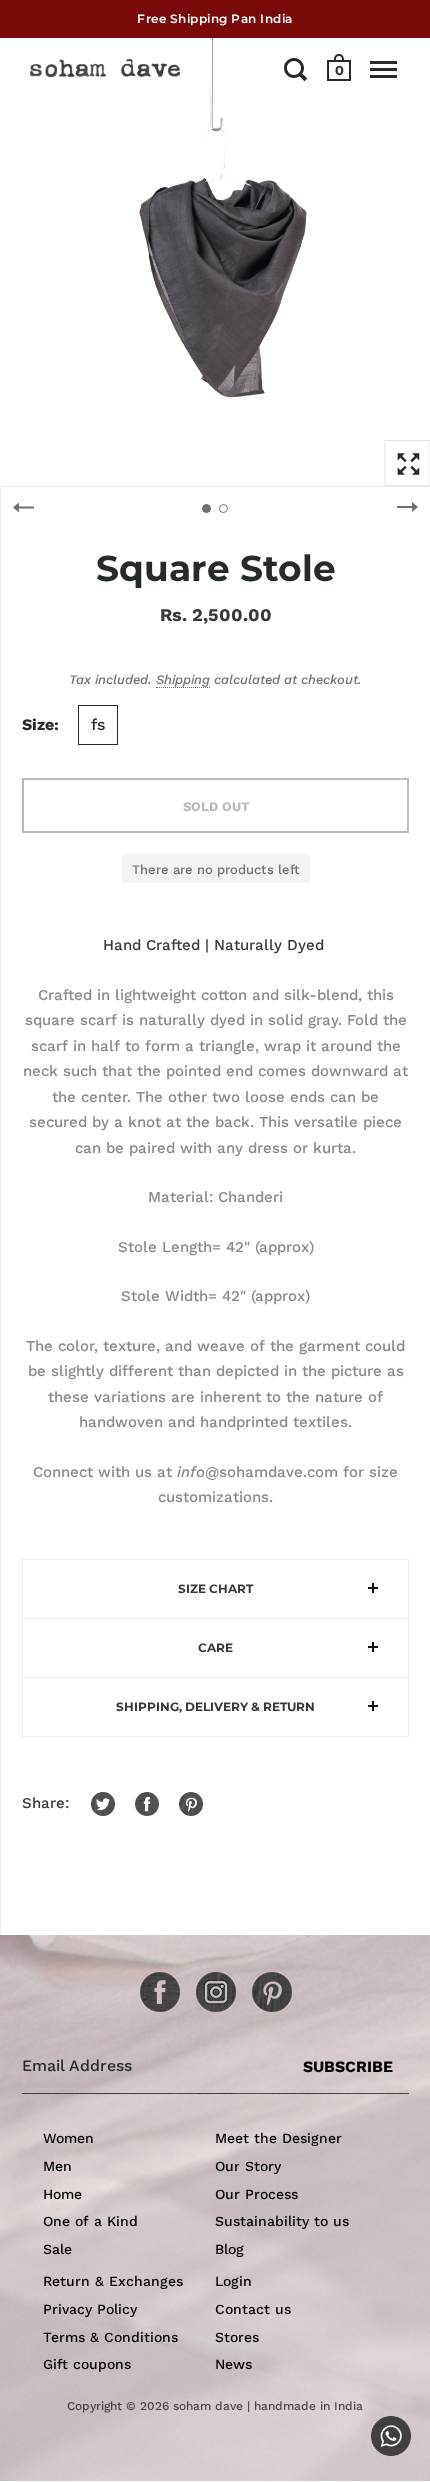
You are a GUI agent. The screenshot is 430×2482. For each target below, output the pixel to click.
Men (57, 2166)
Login (233, 2281)
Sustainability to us (282, 2221)
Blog (229, 2249)
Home (62, 2194)
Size (38, 724)
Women (68, 2138)
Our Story (248, 2166)
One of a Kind (90, 2221)
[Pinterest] (265, 1985)
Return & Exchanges (113, 2281)
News (233, 2364)
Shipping (183, 679)
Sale (57, 2249)
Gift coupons (87, 2364)
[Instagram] (209, 1985)
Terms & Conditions (110, 2337)
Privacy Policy (90, 2309)
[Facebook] (153, 1985)
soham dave (208, 2406)
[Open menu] (383, 69)
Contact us (253, 2309)
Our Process (256, 2194)
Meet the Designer (278, 2138)
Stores (237, 2337)
